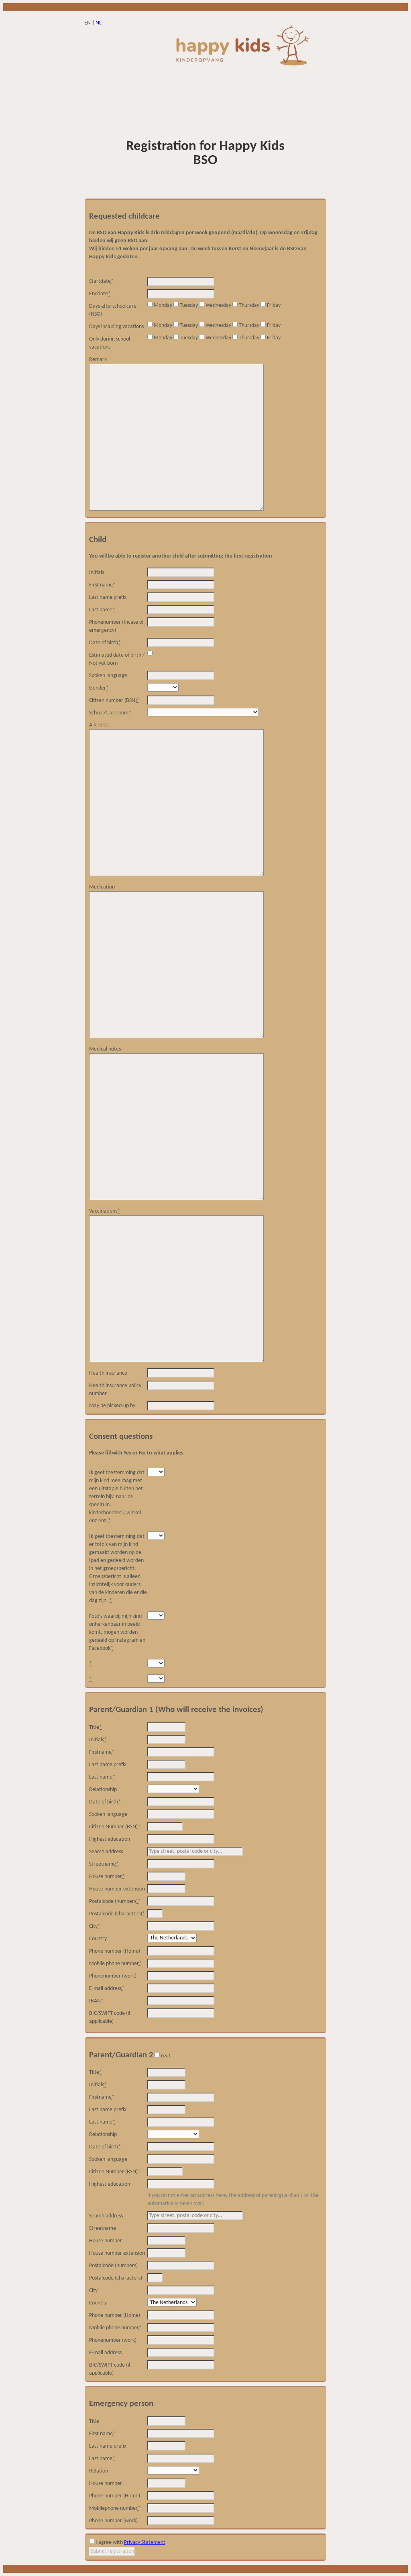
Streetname (104, 1864)
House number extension (117, 1889)
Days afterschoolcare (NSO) (113, 310)
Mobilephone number (115, 2508)
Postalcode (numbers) (115, 1902)
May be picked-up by (112, 1406)
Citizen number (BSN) (114, 701)
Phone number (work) (113, 2521)
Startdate (101, 281)
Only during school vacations (110, 343)
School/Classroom (110, 713)
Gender (99, 688)
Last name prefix (108, 597)
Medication (102, 887)
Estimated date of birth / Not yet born (117, 659)
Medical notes (105, 1049)
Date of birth (105, 643)
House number (107, 1877)
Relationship (103, 1790)
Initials (97, 573)
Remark (98, 360)
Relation (99, 2471)
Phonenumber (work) (113, 1976)
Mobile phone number (115, 1964)
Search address (106, 1852)
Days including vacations (116, 327)
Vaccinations (105, 1211)
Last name (102, 610)
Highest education (110, 1839)
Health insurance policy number (115, 1390)
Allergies (99, 725)
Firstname (102, 1752)
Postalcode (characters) (117, 1914)
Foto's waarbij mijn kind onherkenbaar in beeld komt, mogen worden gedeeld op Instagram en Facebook (117, 1632)
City (95, 1926)
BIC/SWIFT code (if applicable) (110, 2017)
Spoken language (108, 676)
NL (99, 23)
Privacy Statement (145, 2543)
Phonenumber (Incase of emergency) (116, 626)
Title (96, 1727)
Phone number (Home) (115, 1951)
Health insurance (108, 1373)
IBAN (96, 2001)
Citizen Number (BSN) (115, 1827)
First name (102, 585)
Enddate (100, 294)
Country (98, 1939)
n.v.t (166, 2056)
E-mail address (107, 1989)
